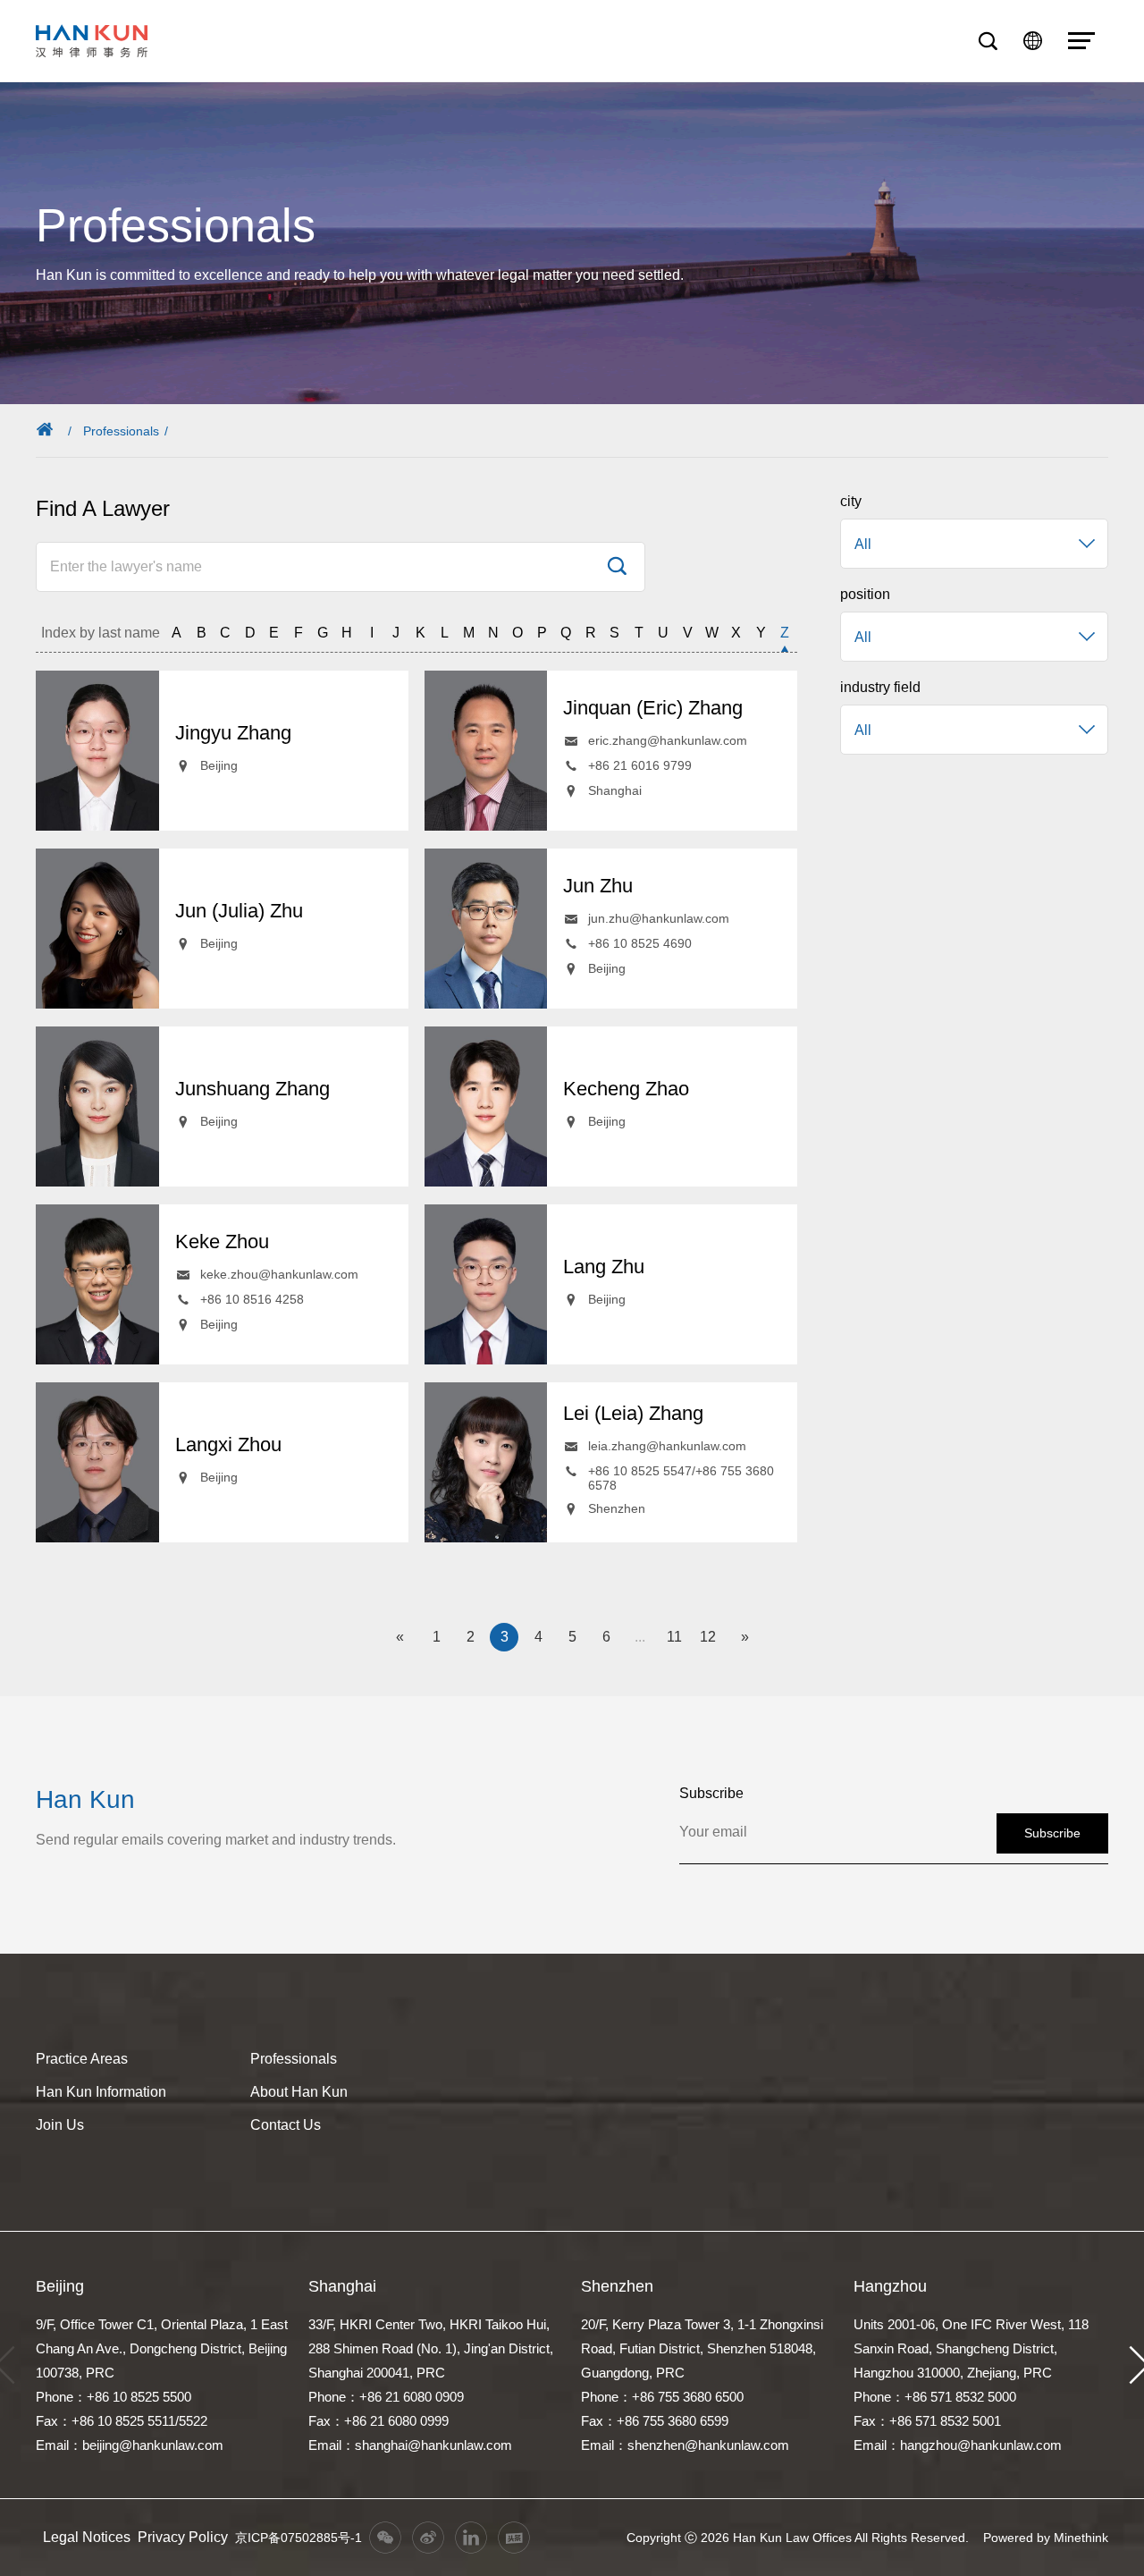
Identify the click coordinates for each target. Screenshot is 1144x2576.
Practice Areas (82, 2059)
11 (674, 1637)
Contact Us (286, 2125)
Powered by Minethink (1046, 2538)
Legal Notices (87, 2537)
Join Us (60, 2125)
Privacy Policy (183, 2537)
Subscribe (1052, 1833)
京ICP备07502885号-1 (299, 2538)
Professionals (121, 431)
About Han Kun (299, 2092)
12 (708, 1637)
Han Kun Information (101, 2092)
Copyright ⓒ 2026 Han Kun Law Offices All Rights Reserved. (798, 2538)
